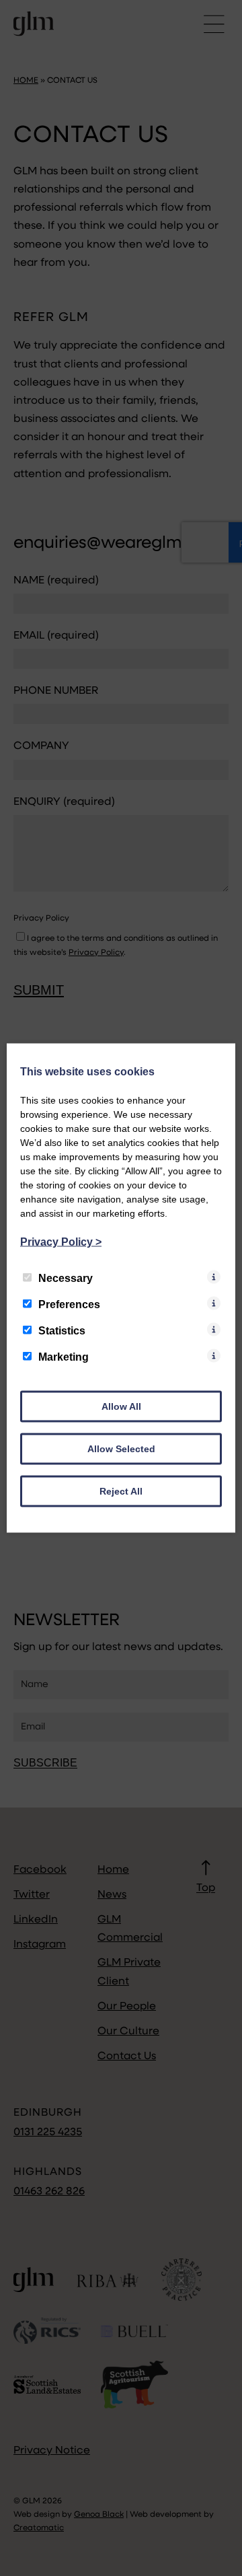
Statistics (62, 1331)
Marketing (64, 1357)
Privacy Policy (61, 1242)
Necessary (66, 1278)
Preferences (69, 1304)
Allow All (121, 1406)
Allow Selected (121, 1449)
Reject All (121, 1491)
